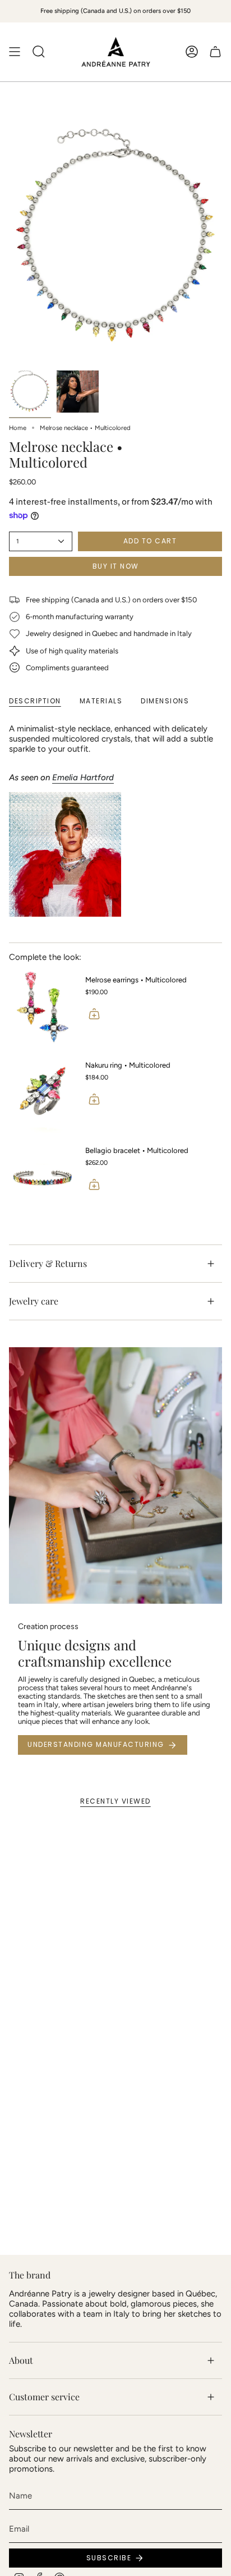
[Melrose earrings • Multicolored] (43, 1007)
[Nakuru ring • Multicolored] (43, 1092)
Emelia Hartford (83, 777)
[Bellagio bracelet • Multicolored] (43, 1178)
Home (18, 428)
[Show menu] (15, 52)
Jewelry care (34, 1301)
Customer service (44, 2397)
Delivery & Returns (48, 1263)
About (21, 2360)
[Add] (94, 1014)
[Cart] (215, 52)
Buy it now (116, 566)
